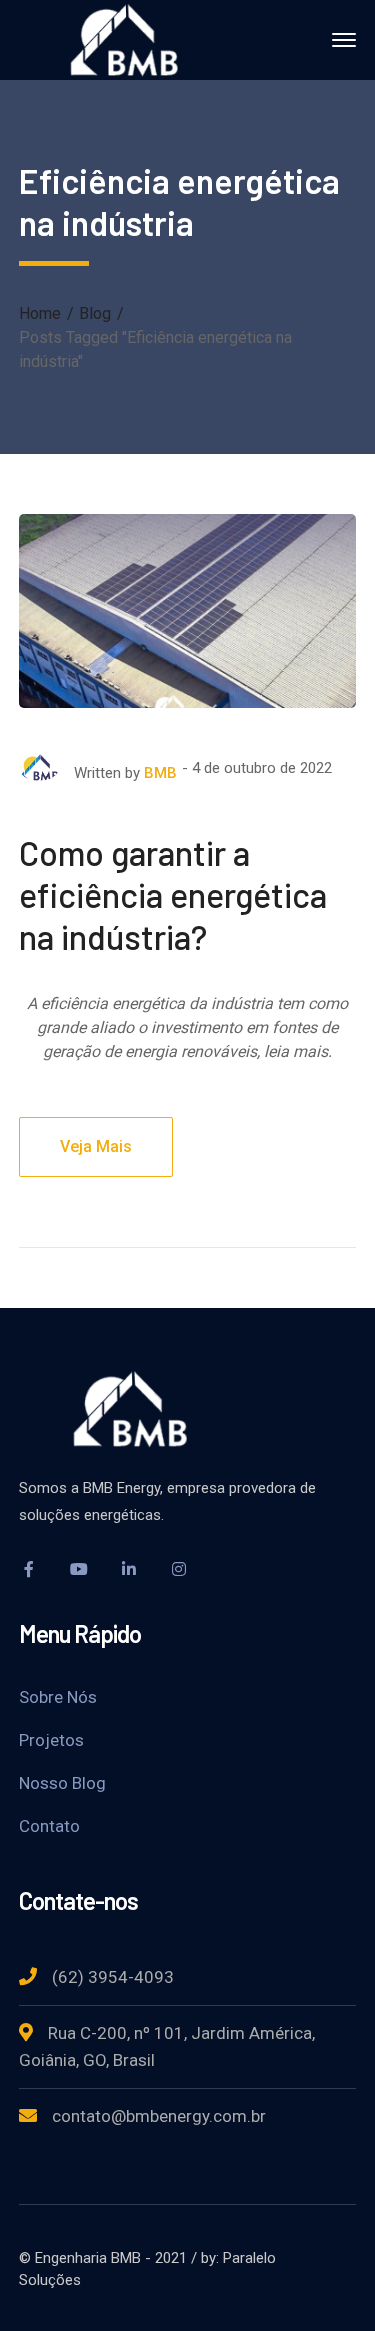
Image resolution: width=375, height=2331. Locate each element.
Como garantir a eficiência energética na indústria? (173, 894)
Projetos (51, 1740)
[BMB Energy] (133, 38)
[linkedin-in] (129, 1569)
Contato (49, 1826)
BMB (160, 773)
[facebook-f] (29, 1569)
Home (40, 313)
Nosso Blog (62, 1783)
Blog (95, 313)
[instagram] (179, 1569)
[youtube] (79, 1569)
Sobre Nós (58, 1697)
